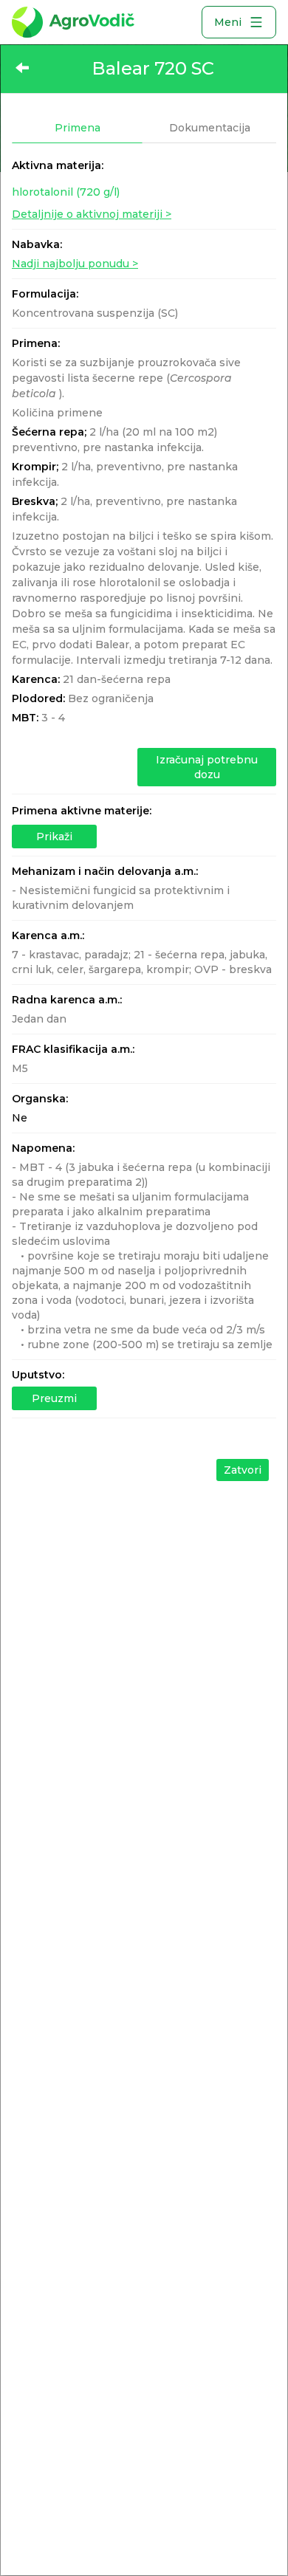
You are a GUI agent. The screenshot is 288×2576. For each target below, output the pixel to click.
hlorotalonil (66, 192)
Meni (228, 22)
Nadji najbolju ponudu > (75, 264)
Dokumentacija (210, 128)
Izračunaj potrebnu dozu (207, 767)
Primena (78, 128)
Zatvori (243, 1470)
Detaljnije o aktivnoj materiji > (92, 214)
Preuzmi (54, 1398)
